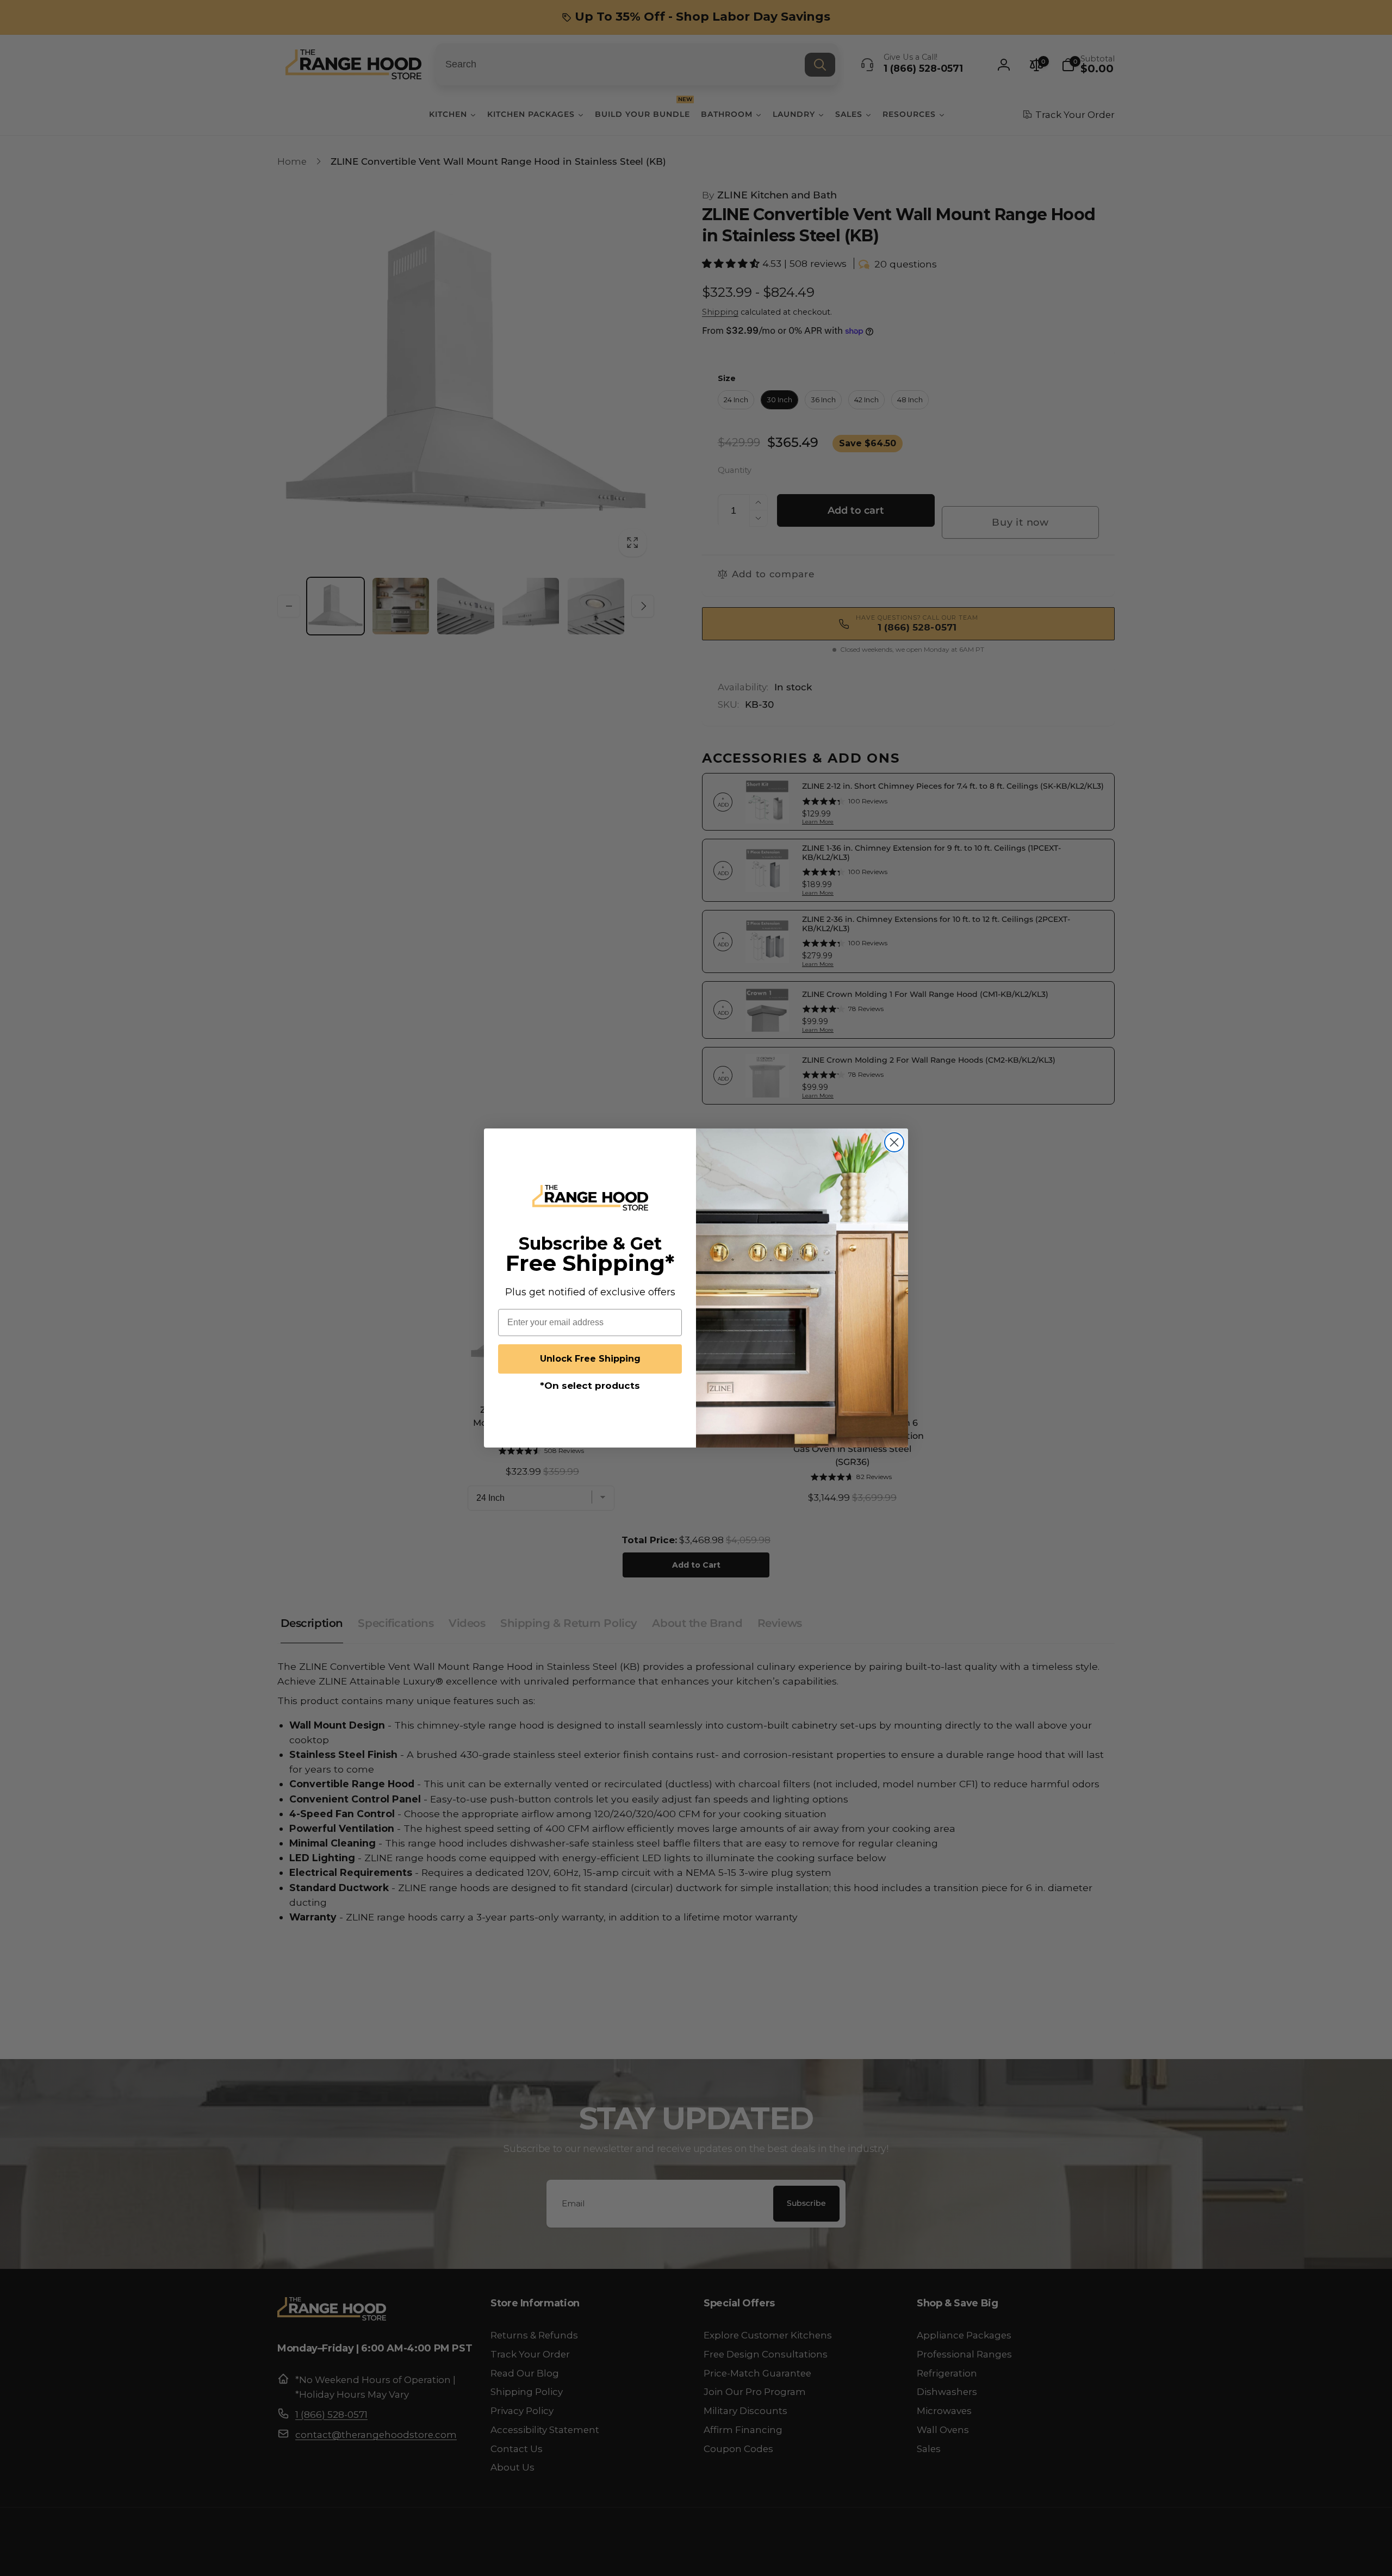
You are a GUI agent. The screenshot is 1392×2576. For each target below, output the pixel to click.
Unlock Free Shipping (590, 1359)
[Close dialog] (894, 1142)
